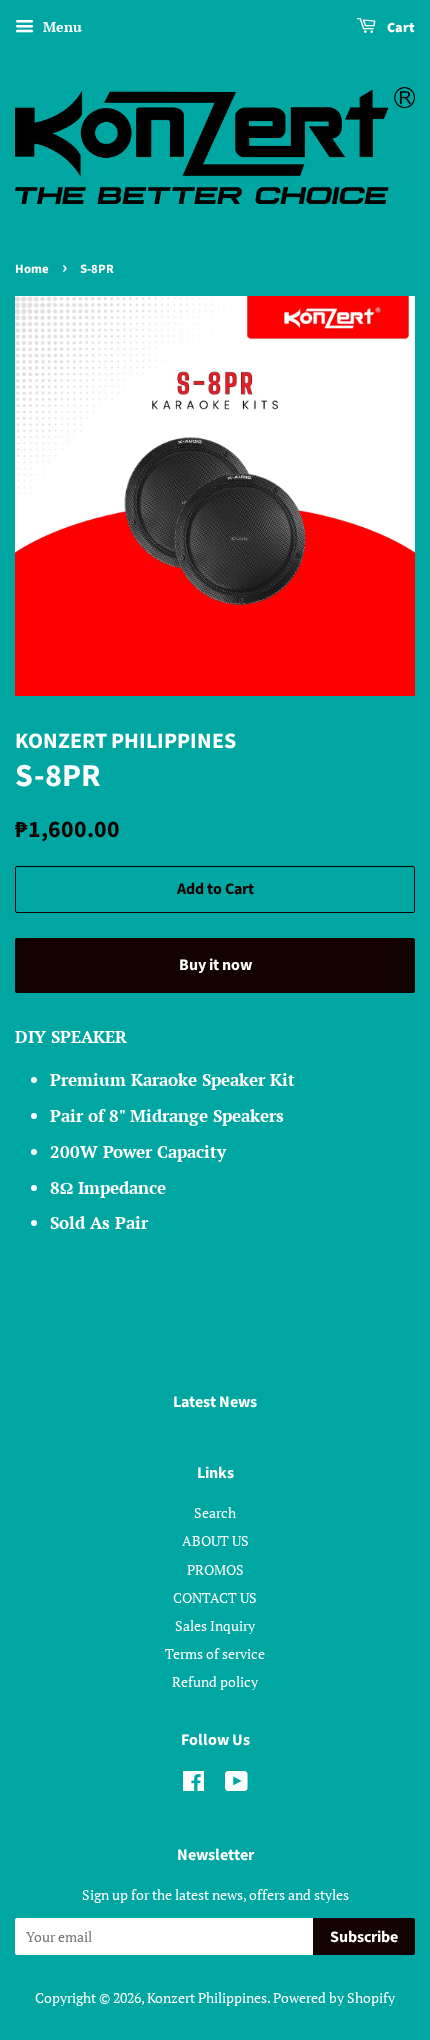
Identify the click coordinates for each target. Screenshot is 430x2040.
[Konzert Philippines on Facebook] (193, 1784)
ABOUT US (215, 1540)
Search (215, 1512)
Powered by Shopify (334, 1997)
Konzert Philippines (207, 1997)
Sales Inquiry (215, 1625)
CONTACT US (215, 1597)
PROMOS (215, 1569)
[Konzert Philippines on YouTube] (236, 1784)
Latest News (215, 1402)
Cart (399, 28)
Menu (60, 26)
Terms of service (215, 1653)
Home (32, 269)
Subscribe (364, 1937)
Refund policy (215, 1681)
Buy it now (215, 965)
